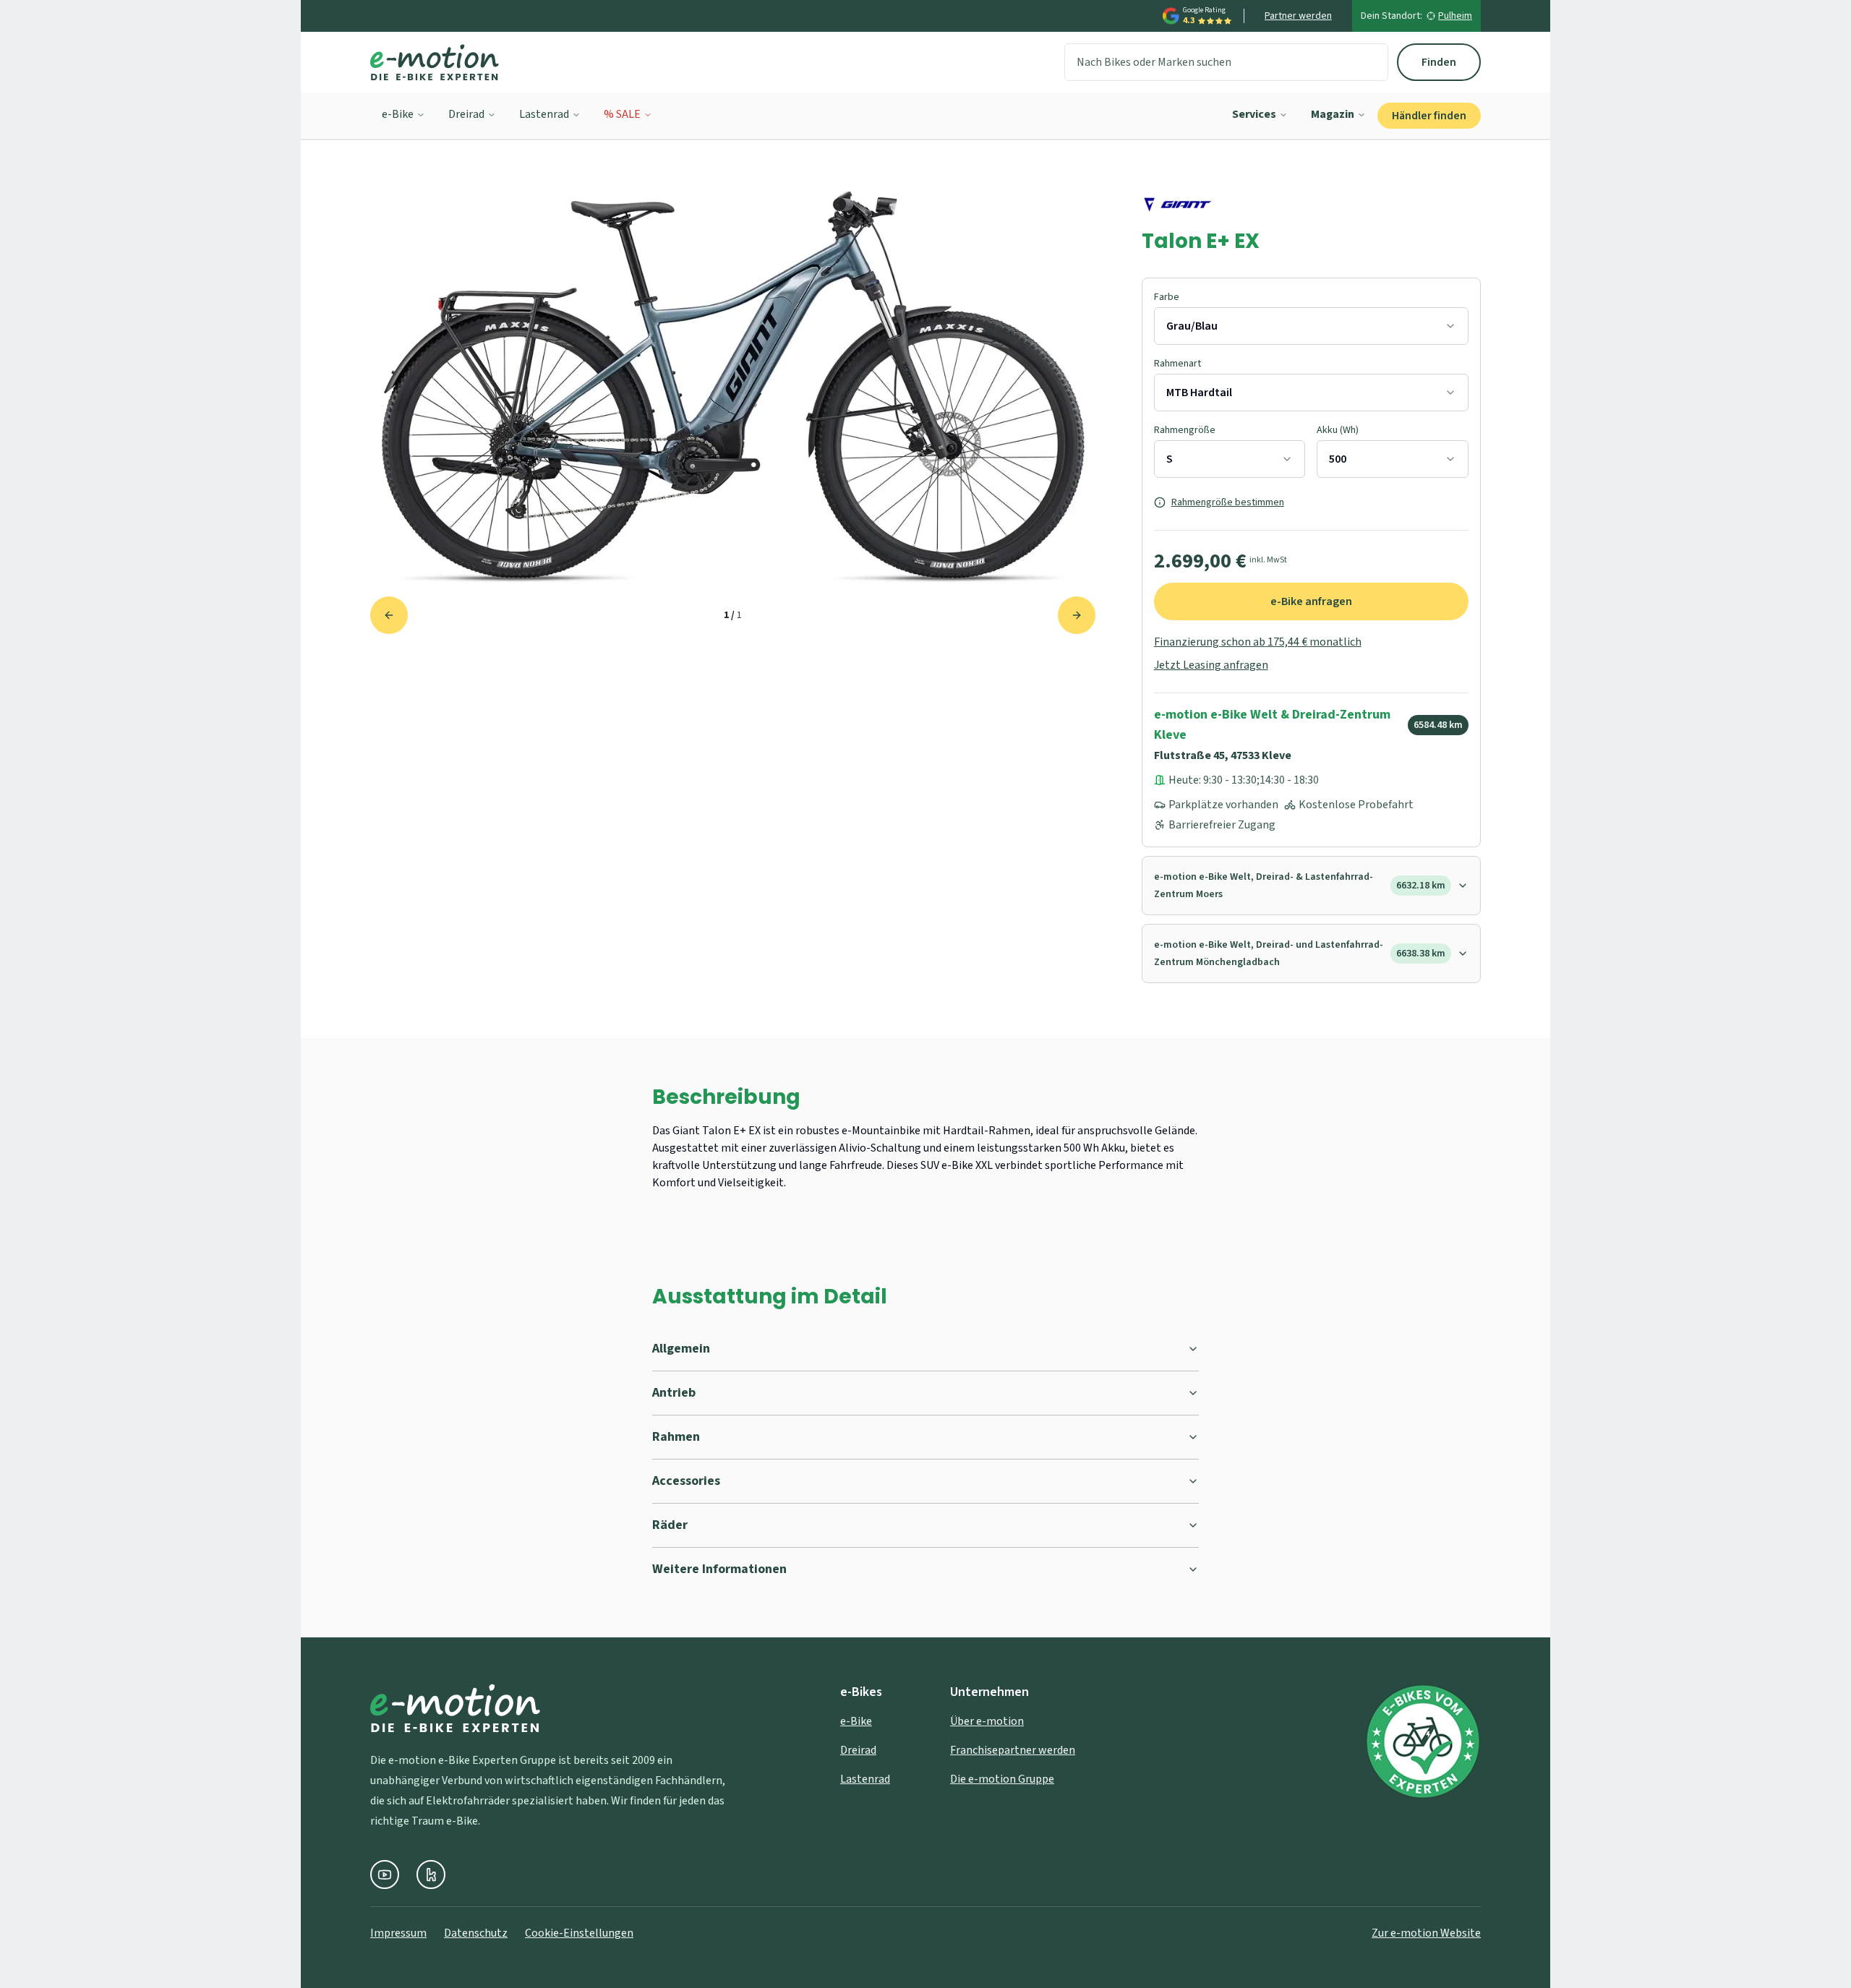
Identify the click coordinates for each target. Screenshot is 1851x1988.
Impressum (398, 1933)
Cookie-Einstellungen (579, 1933)
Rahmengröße (1185, 430)
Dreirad (466, 114)
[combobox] (1311, 326)
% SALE (622, 114)
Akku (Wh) (1338, 430)
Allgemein (681, 1349)
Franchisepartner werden (1013, 1750)
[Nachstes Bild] (1077, 615)
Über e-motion (987, 1721)
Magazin (1333, 114)
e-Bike (398, 114)
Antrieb (674, 1393)
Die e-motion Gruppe (1002, 1779)
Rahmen (676, 1437)
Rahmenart (1177, 364)
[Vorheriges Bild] (389, 615)
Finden (1439, 62)
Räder (670, 1525)
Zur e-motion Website (1426, 1933)
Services (1254, 114)
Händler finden (1429, 116)
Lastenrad (544, 114)
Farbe (1167, 297)
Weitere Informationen (719, 1569)
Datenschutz (476, 1933)
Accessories (686, 1481)
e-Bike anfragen (1311, 601)
